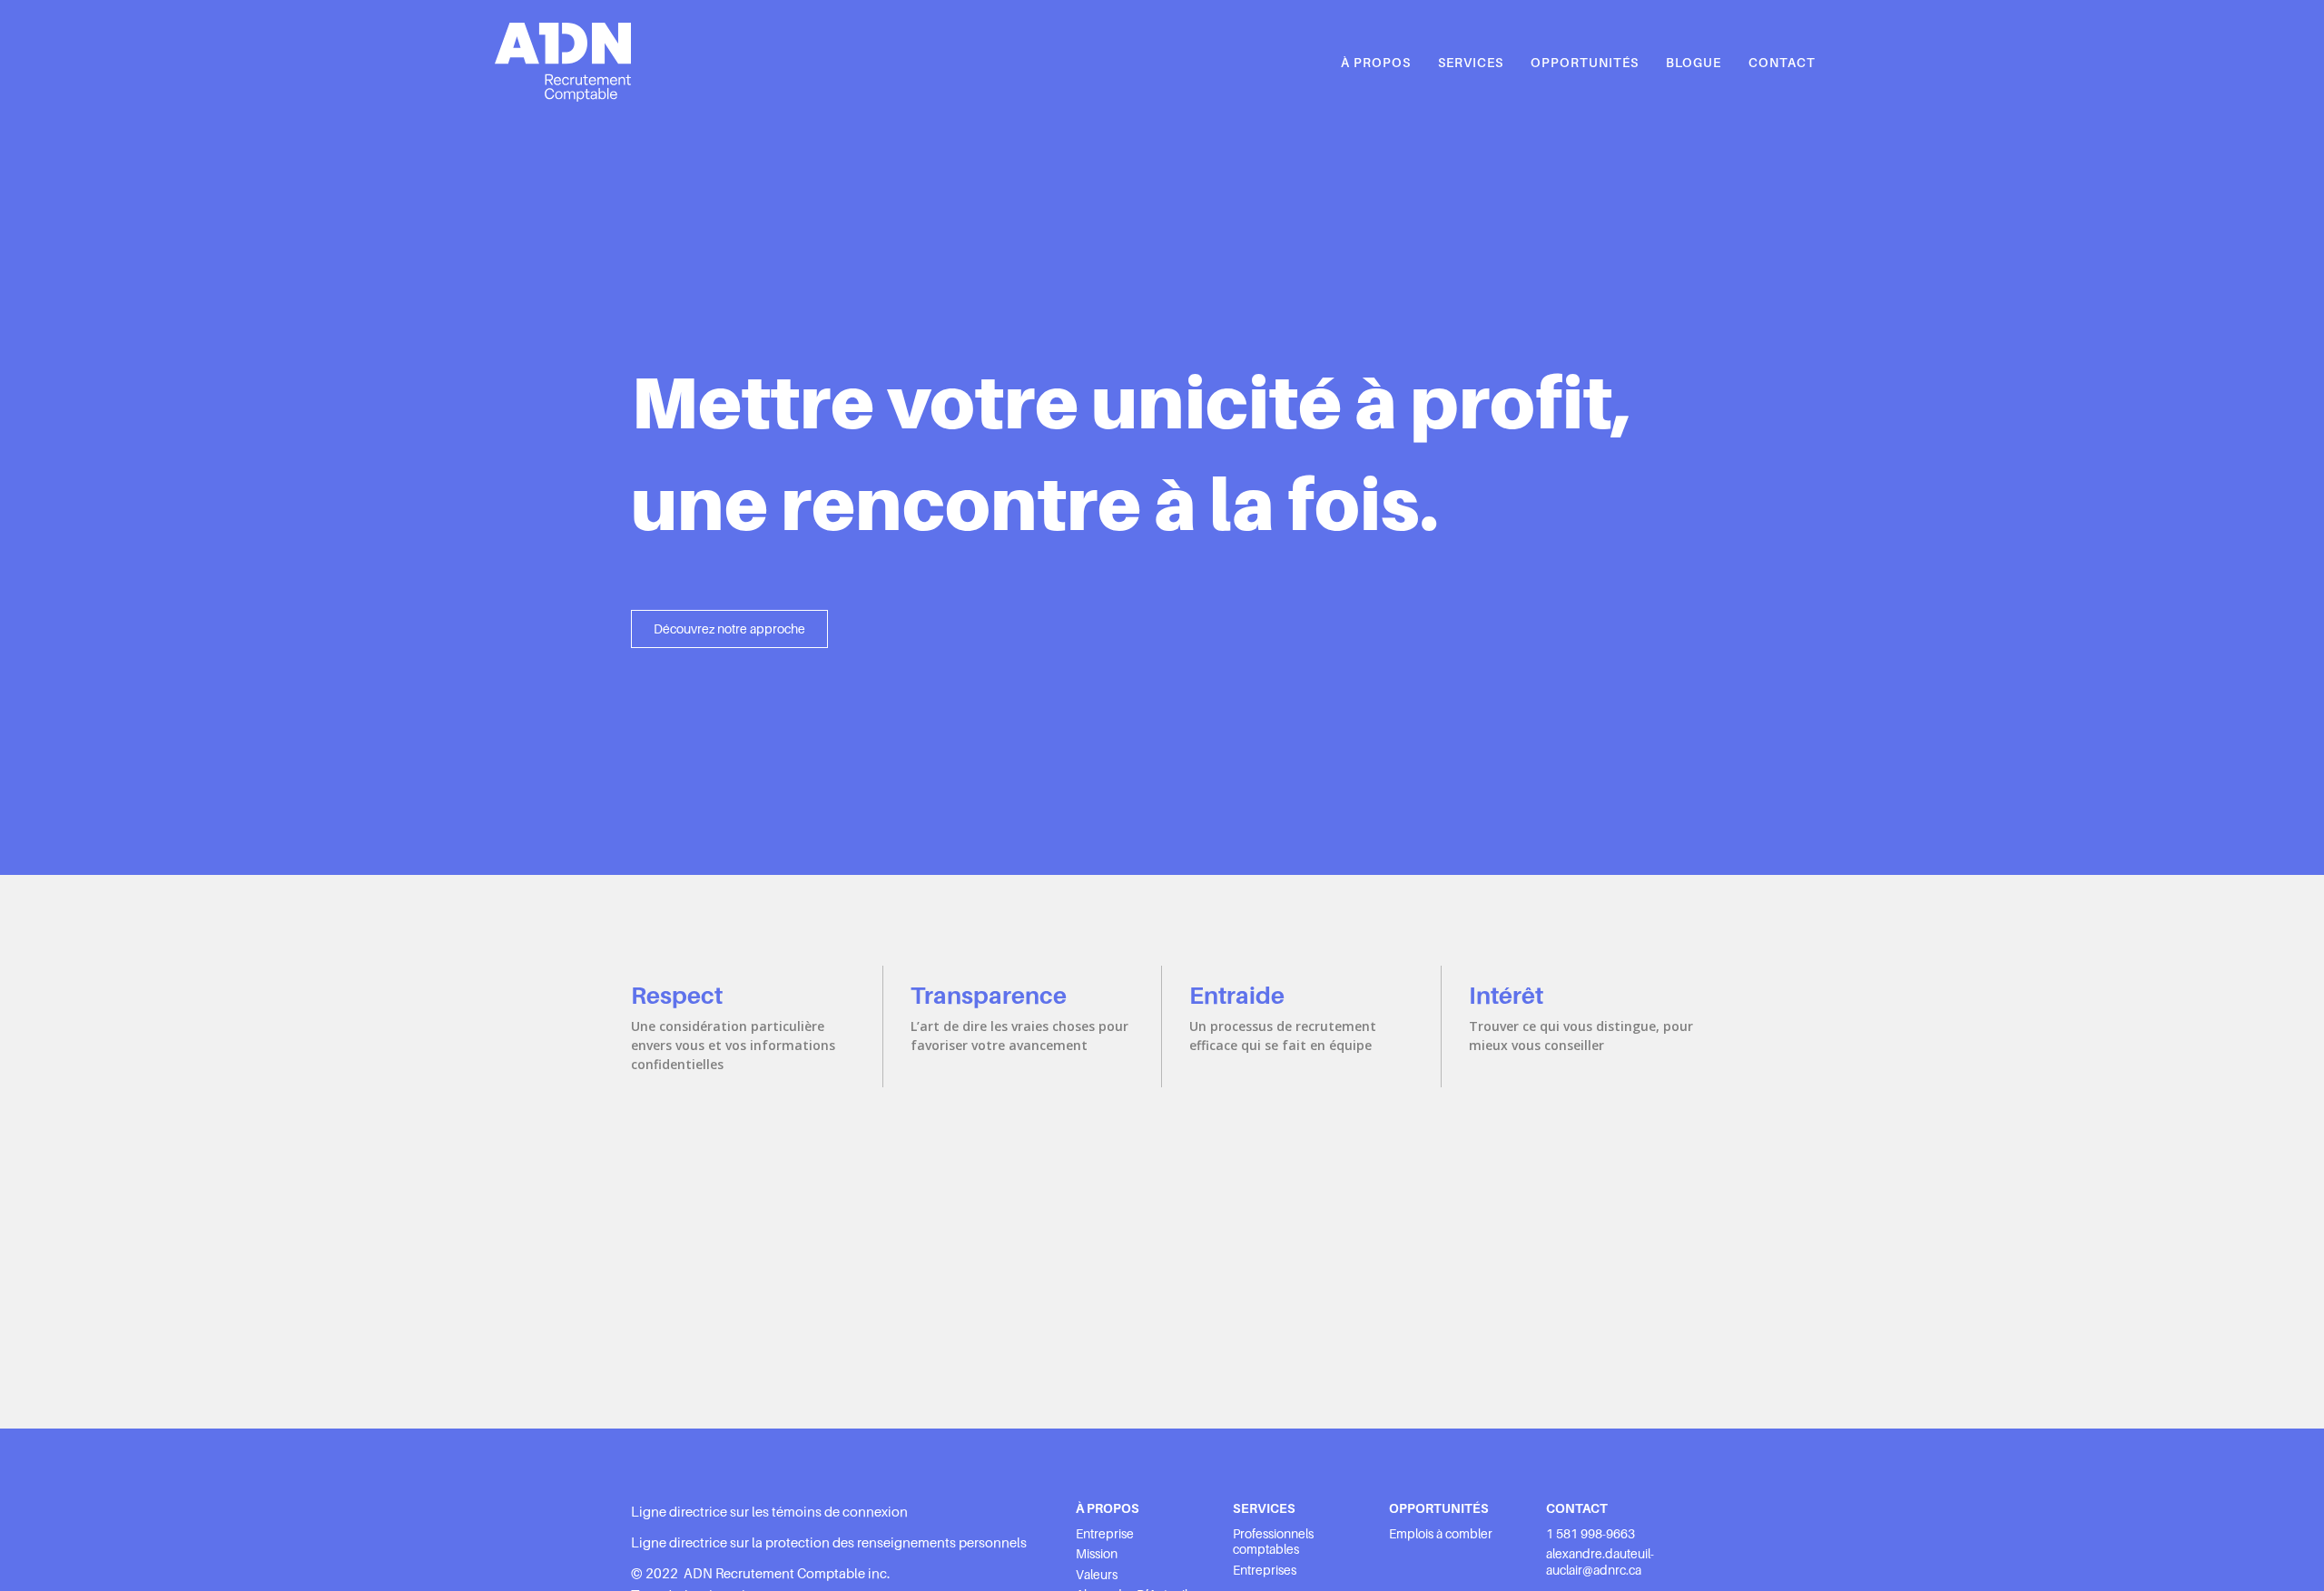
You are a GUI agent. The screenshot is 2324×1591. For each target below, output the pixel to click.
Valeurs (1097, 1575)
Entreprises (1265, 1570)
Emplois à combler (1441, 1534)
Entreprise (1105, 1534)
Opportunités (1585, 63)
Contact (1782, 63)
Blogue (1694, 63)
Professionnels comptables (1273, 1542)
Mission (1097, 1554)
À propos (1376, 63)
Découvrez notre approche (729, 629)
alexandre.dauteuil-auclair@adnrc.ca (1600, 1562)
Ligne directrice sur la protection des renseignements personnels (829, 1543)
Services (1471, 63)
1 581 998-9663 (1590, 1534)
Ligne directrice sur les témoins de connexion (769, 1512)
